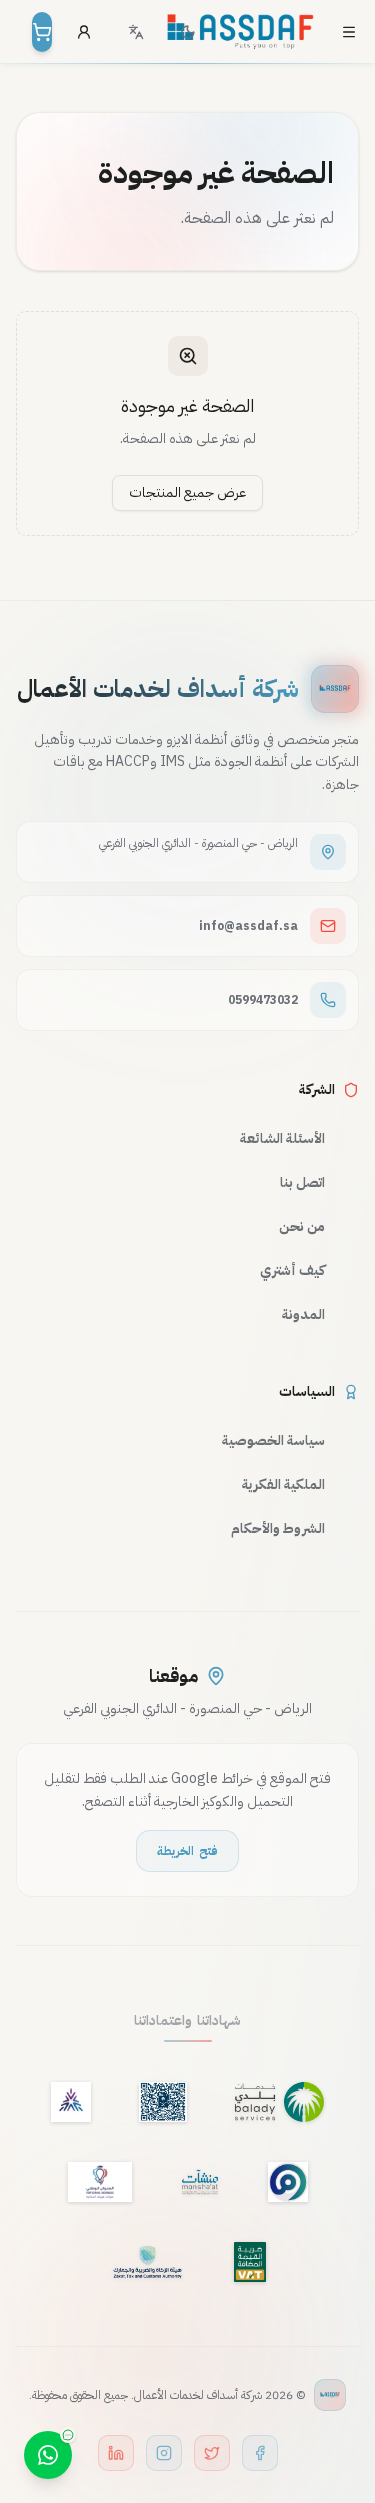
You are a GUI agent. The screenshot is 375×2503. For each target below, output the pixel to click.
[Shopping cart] (42, 32)
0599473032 (263, 1000)
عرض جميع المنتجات (187, 492)
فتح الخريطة (187, 1851)
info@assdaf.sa (248, 926)
